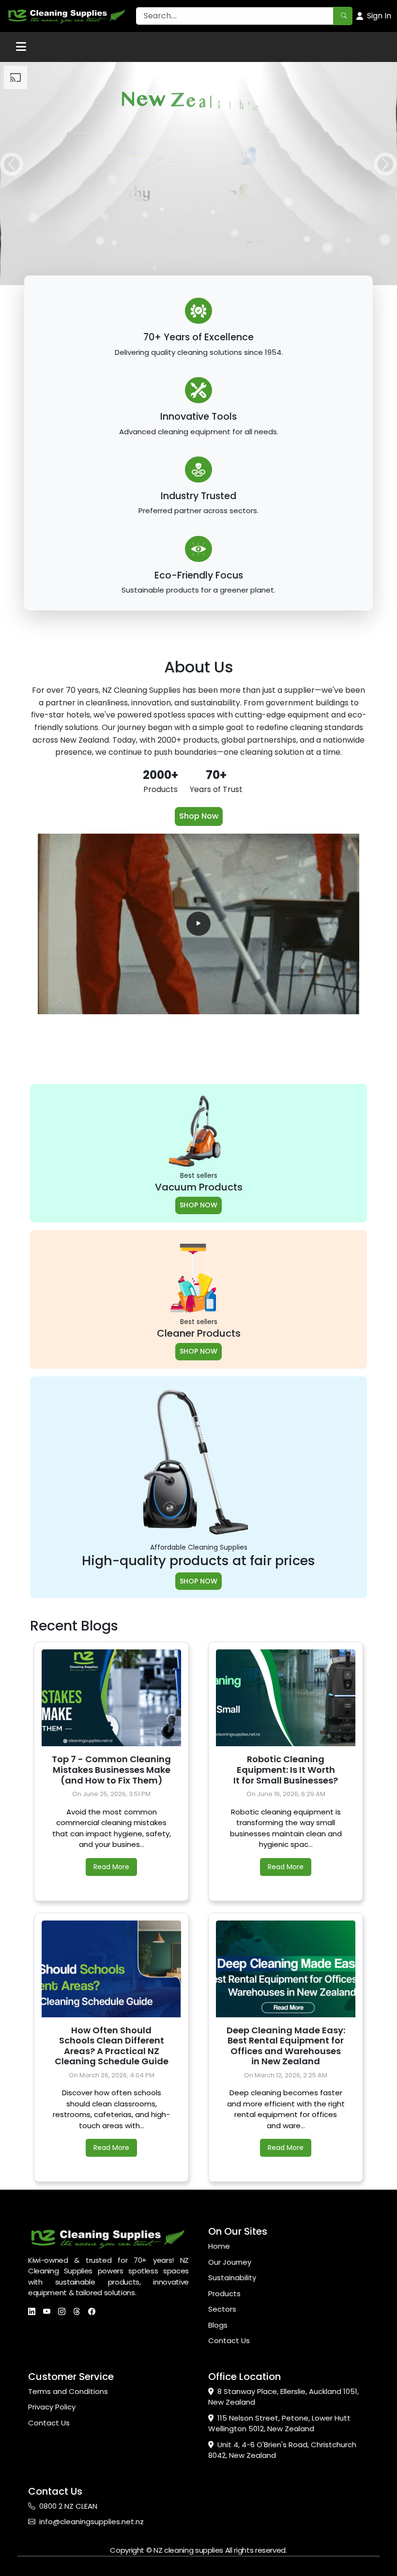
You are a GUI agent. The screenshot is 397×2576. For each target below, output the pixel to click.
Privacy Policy (52, 2407)
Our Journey (230, 2262)
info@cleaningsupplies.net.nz (92, 2522)
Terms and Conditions (68, 2391)
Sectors (222, 2309)
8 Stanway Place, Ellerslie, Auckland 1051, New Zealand (283, 2397)
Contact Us (229, 2340)
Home (219, 2246)
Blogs (218, 2325)
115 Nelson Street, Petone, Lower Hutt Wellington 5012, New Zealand (279, 2424)
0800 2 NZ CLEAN (68, 2506)
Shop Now (199, 816)
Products (224, 2294)
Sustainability (232, 2278)
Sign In (379, 16)
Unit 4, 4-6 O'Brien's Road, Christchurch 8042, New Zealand (282, 2450)
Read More (111, 1867)
